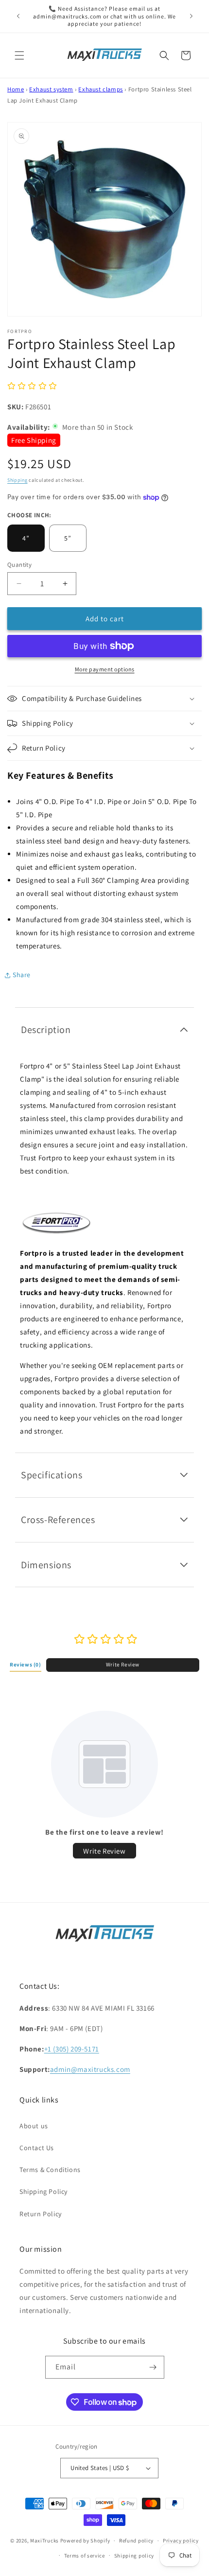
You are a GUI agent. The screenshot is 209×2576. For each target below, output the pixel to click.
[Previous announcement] (18, 16)
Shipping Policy (44, 2191)
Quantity (19, 565)
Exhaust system (51, 89)
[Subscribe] (153, 2367)
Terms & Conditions (50, 2170)
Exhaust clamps (100, 89)
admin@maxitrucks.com (90, 2069)
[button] (19, 55)
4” (26, 538)
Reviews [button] (26, 1665)
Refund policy (136, 2541)
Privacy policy (181, 2541)
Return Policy (41, 2214)
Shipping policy (134, 2556)
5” (68, 538)
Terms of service (85, 2556)
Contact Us (37, 2148)
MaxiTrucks (44, 2541)
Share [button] (22, 975)
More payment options (105, 669)
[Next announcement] (191, 16)
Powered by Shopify (85, 2541)
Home (16, 89)
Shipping (17, 480)
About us (34, 2126)
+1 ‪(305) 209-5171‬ (72, 2049)
